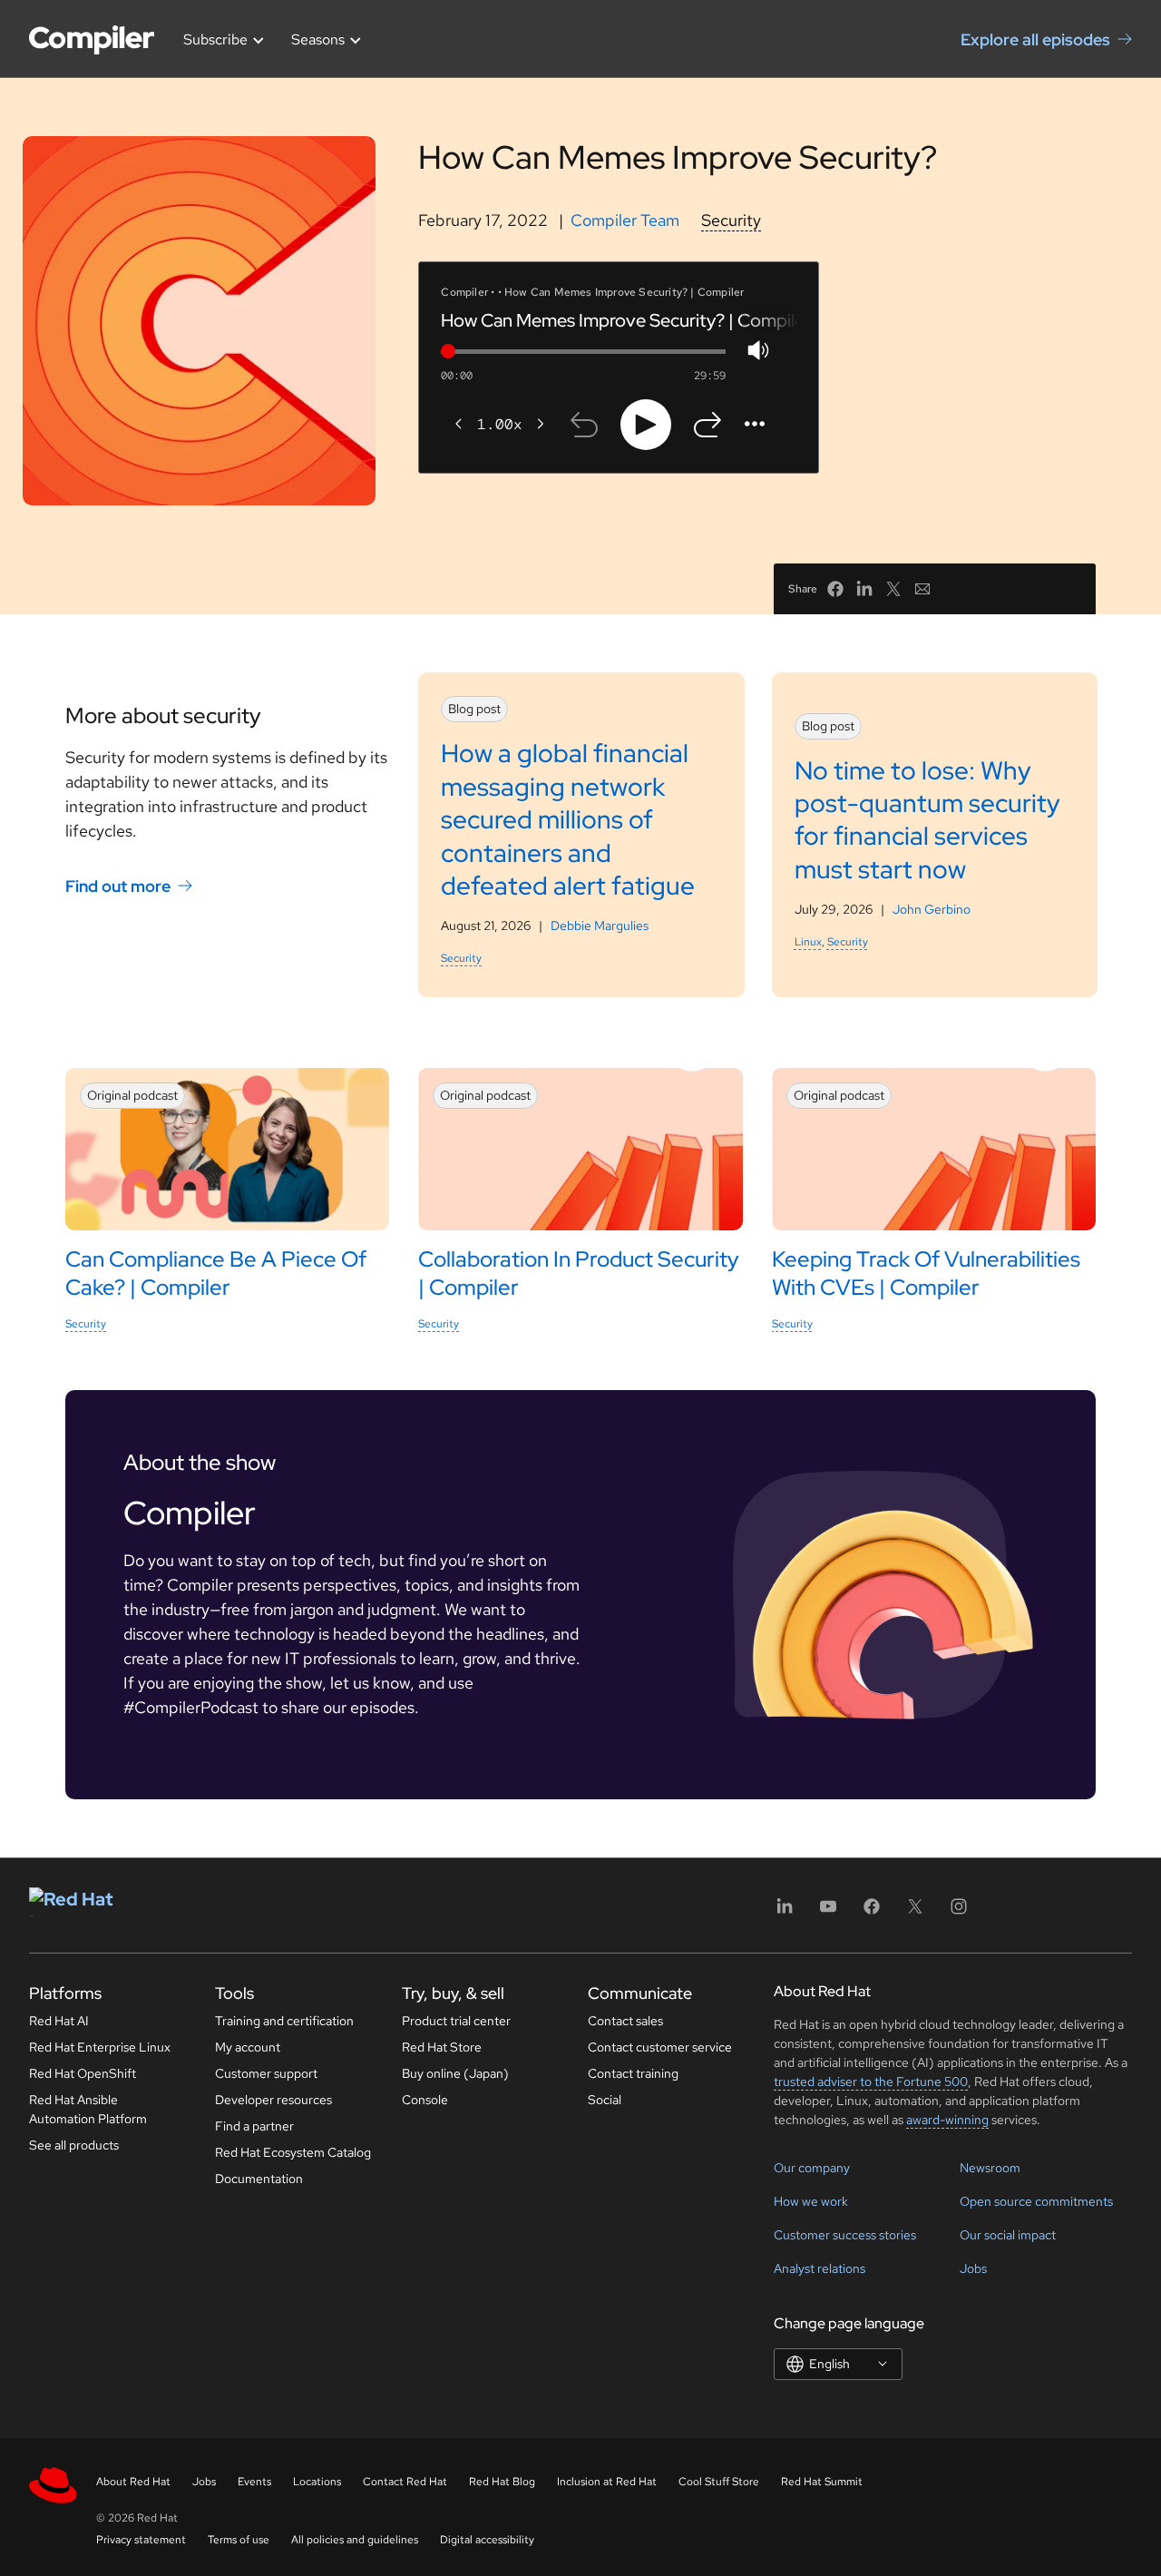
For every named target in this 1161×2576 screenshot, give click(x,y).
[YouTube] (828, 1912)
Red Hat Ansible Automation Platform (88, 2109)
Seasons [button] (318, 39)
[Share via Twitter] (893, 589)
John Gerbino (932, 909)
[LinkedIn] (785, 1912)
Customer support (266, 2073)
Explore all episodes (1035, 39)
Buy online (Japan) (455, 2073)
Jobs (973, 2268)
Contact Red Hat (405, 2482)
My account (248, 2047)
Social (605, 2100)
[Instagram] (959, 1912)
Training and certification (284, 2021)
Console (425, 2100)
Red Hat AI (59, 2021)
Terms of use (239, 2540)
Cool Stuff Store (719, 2482)
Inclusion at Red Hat (607, 2482)
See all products (74, 2145)
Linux (808, 942)
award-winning (947, 2120)
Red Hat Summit (822, 2482)
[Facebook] (872, 1912)
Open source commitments (1036, 2201)
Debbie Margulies (600, 926)
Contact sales (625, 2021)
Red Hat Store (442, 2047)
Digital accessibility (487, 2540)
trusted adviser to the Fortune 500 (871, 2081)
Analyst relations (820, 2268)
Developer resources (273, 2100)
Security (731, 220)
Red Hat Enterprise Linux (100, 2047)
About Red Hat (133, 2482)
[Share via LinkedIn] (864, 589)
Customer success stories (845, 2235)
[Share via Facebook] (835, 589)
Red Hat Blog (502, 2482)
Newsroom (990, 2168)
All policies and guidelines (355, 2540)
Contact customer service (660, 2047)
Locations (317, 2482)
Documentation (259, 2179)
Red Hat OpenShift (83, 2073)
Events (254, 2482)
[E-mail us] (922, 589)
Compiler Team (625, 220)
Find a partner (254, 2126)
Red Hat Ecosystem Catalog (293, 2152)
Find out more (118, 885)
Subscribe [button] (215, 39)
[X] (915, 1912)
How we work (811, 2201)
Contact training (633, 2073)
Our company (812, 2168)
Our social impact (1008, 2235)
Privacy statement (141, 2540)
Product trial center (456, 2021)
